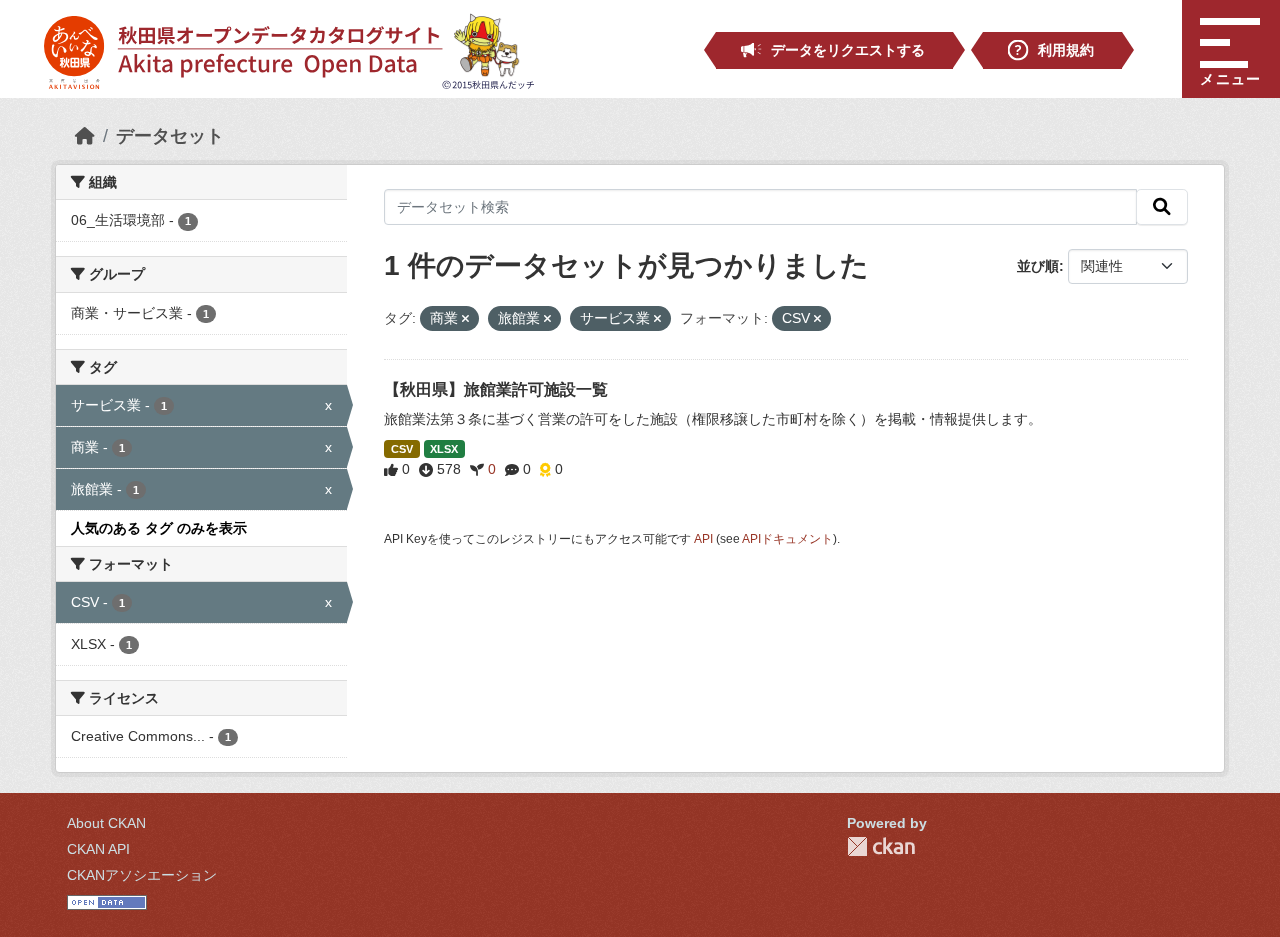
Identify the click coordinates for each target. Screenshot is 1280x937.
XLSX (444, 449)
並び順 (1038, 266)
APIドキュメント (787, 539)
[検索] (1162, 207)
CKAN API (98, 849)
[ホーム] (85, 136)
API (703, 539)
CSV (402, 449)
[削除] (465, 319)
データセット (170, 136)
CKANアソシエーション (142, 875)
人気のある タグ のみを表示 (159, 528)
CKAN (881, 846)
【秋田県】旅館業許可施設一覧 (496, 389)
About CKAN (106, 823)
